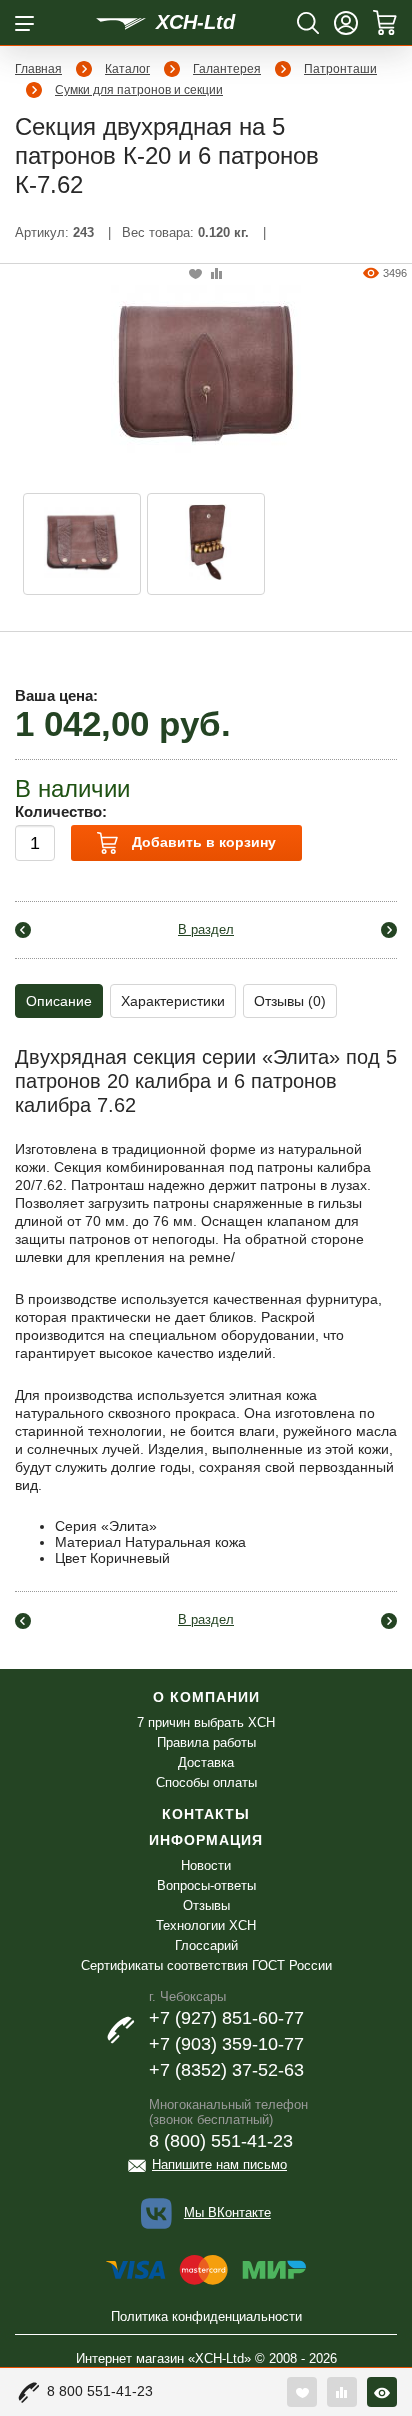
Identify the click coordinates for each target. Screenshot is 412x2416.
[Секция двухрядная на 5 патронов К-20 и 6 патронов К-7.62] (206, 372)
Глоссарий (206, 1945)
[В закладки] (195, 274)
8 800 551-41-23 (100, 2391)
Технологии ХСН (206, 1925)
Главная (38, 69)
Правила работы (206, 1742)
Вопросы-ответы (206, 1885)
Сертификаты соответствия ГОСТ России (206, 1965)
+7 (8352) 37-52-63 (226, 2070)
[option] (82, 544)
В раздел (206, 929)
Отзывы (206, 1905)
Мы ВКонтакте (227, 2212)
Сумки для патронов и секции (139, 90)
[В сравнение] (216, 274)
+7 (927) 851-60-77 (226, 2018)
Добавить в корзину (202, 842)
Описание (59, 1001)
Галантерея (227, 69)
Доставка (206, 1762)
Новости (206, 1865)
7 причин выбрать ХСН (206, 1722)
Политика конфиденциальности (206, 2316)
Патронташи (340, 69)
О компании (206, 1697)
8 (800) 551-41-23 (221, 2141)
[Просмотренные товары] (382, 2392)
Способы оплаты (206, 1782)
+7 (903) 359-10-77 (226, 2044)
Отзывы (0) (290, 1001)
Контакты (206, 1814)
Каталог (127, 69)
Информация (206, 1840)
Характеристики (173, 1001)
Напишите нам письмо (219, 2164)
